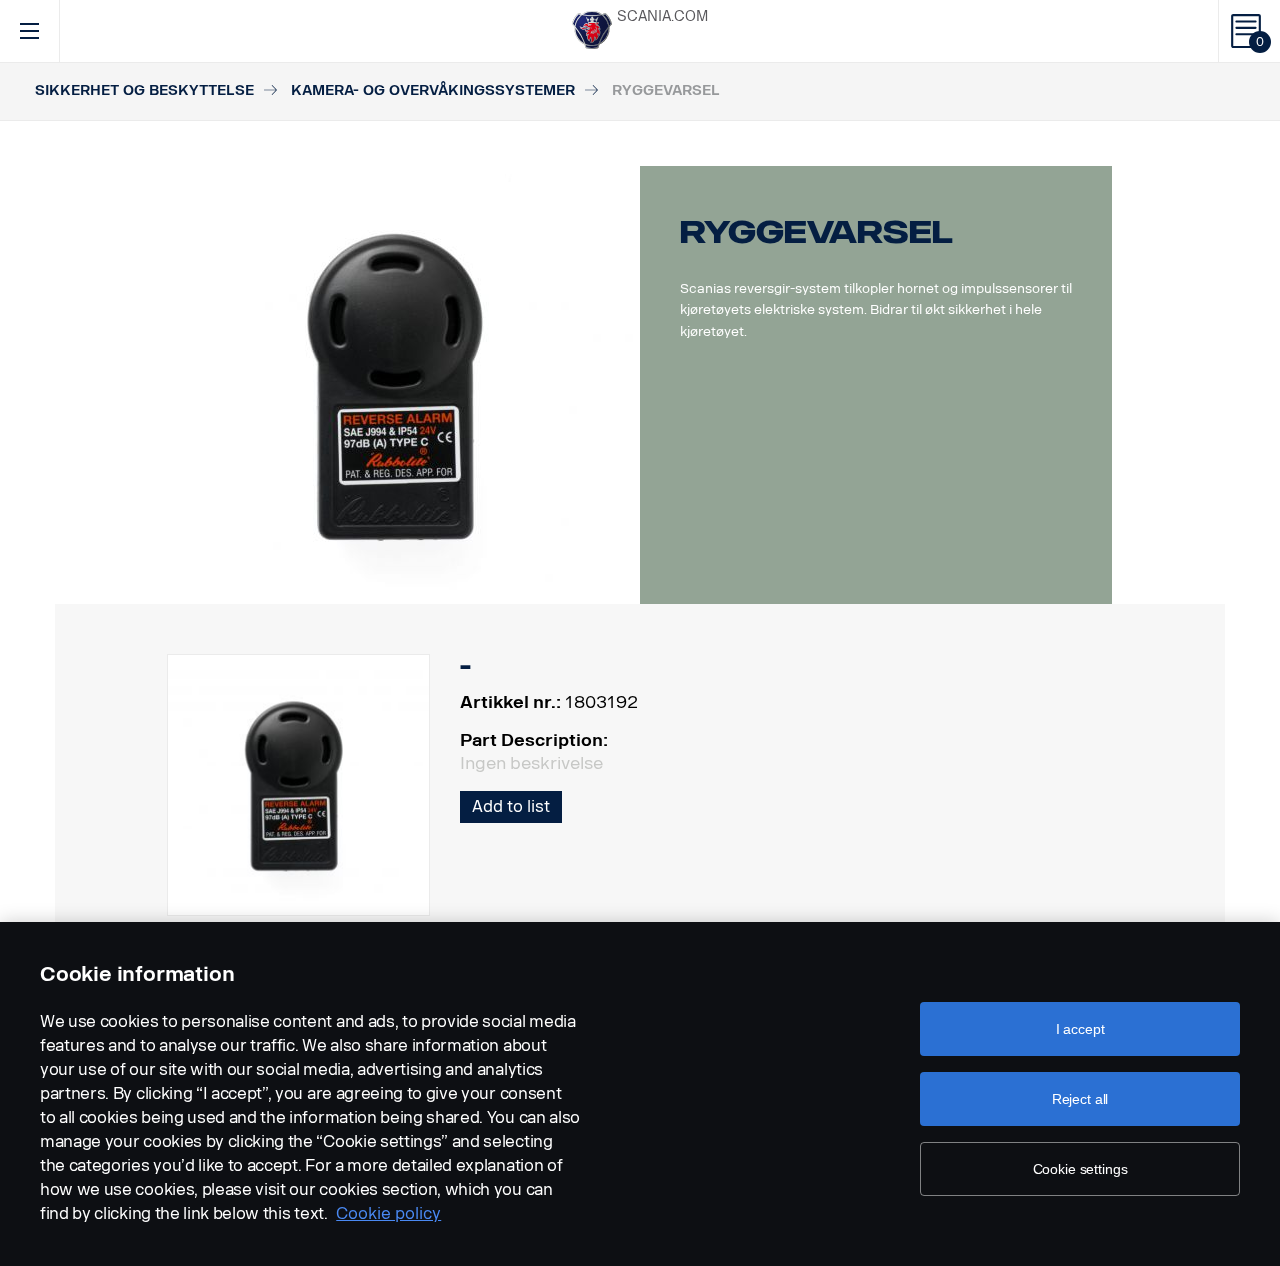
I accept (1080, 1029)
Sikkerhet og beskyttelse (144, 90)
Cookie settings (1080, 1169)
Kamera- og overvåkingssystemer (433, 90)
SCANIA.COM (662, 16)
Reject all (1080, 1099)
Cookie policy (388, 1213)
